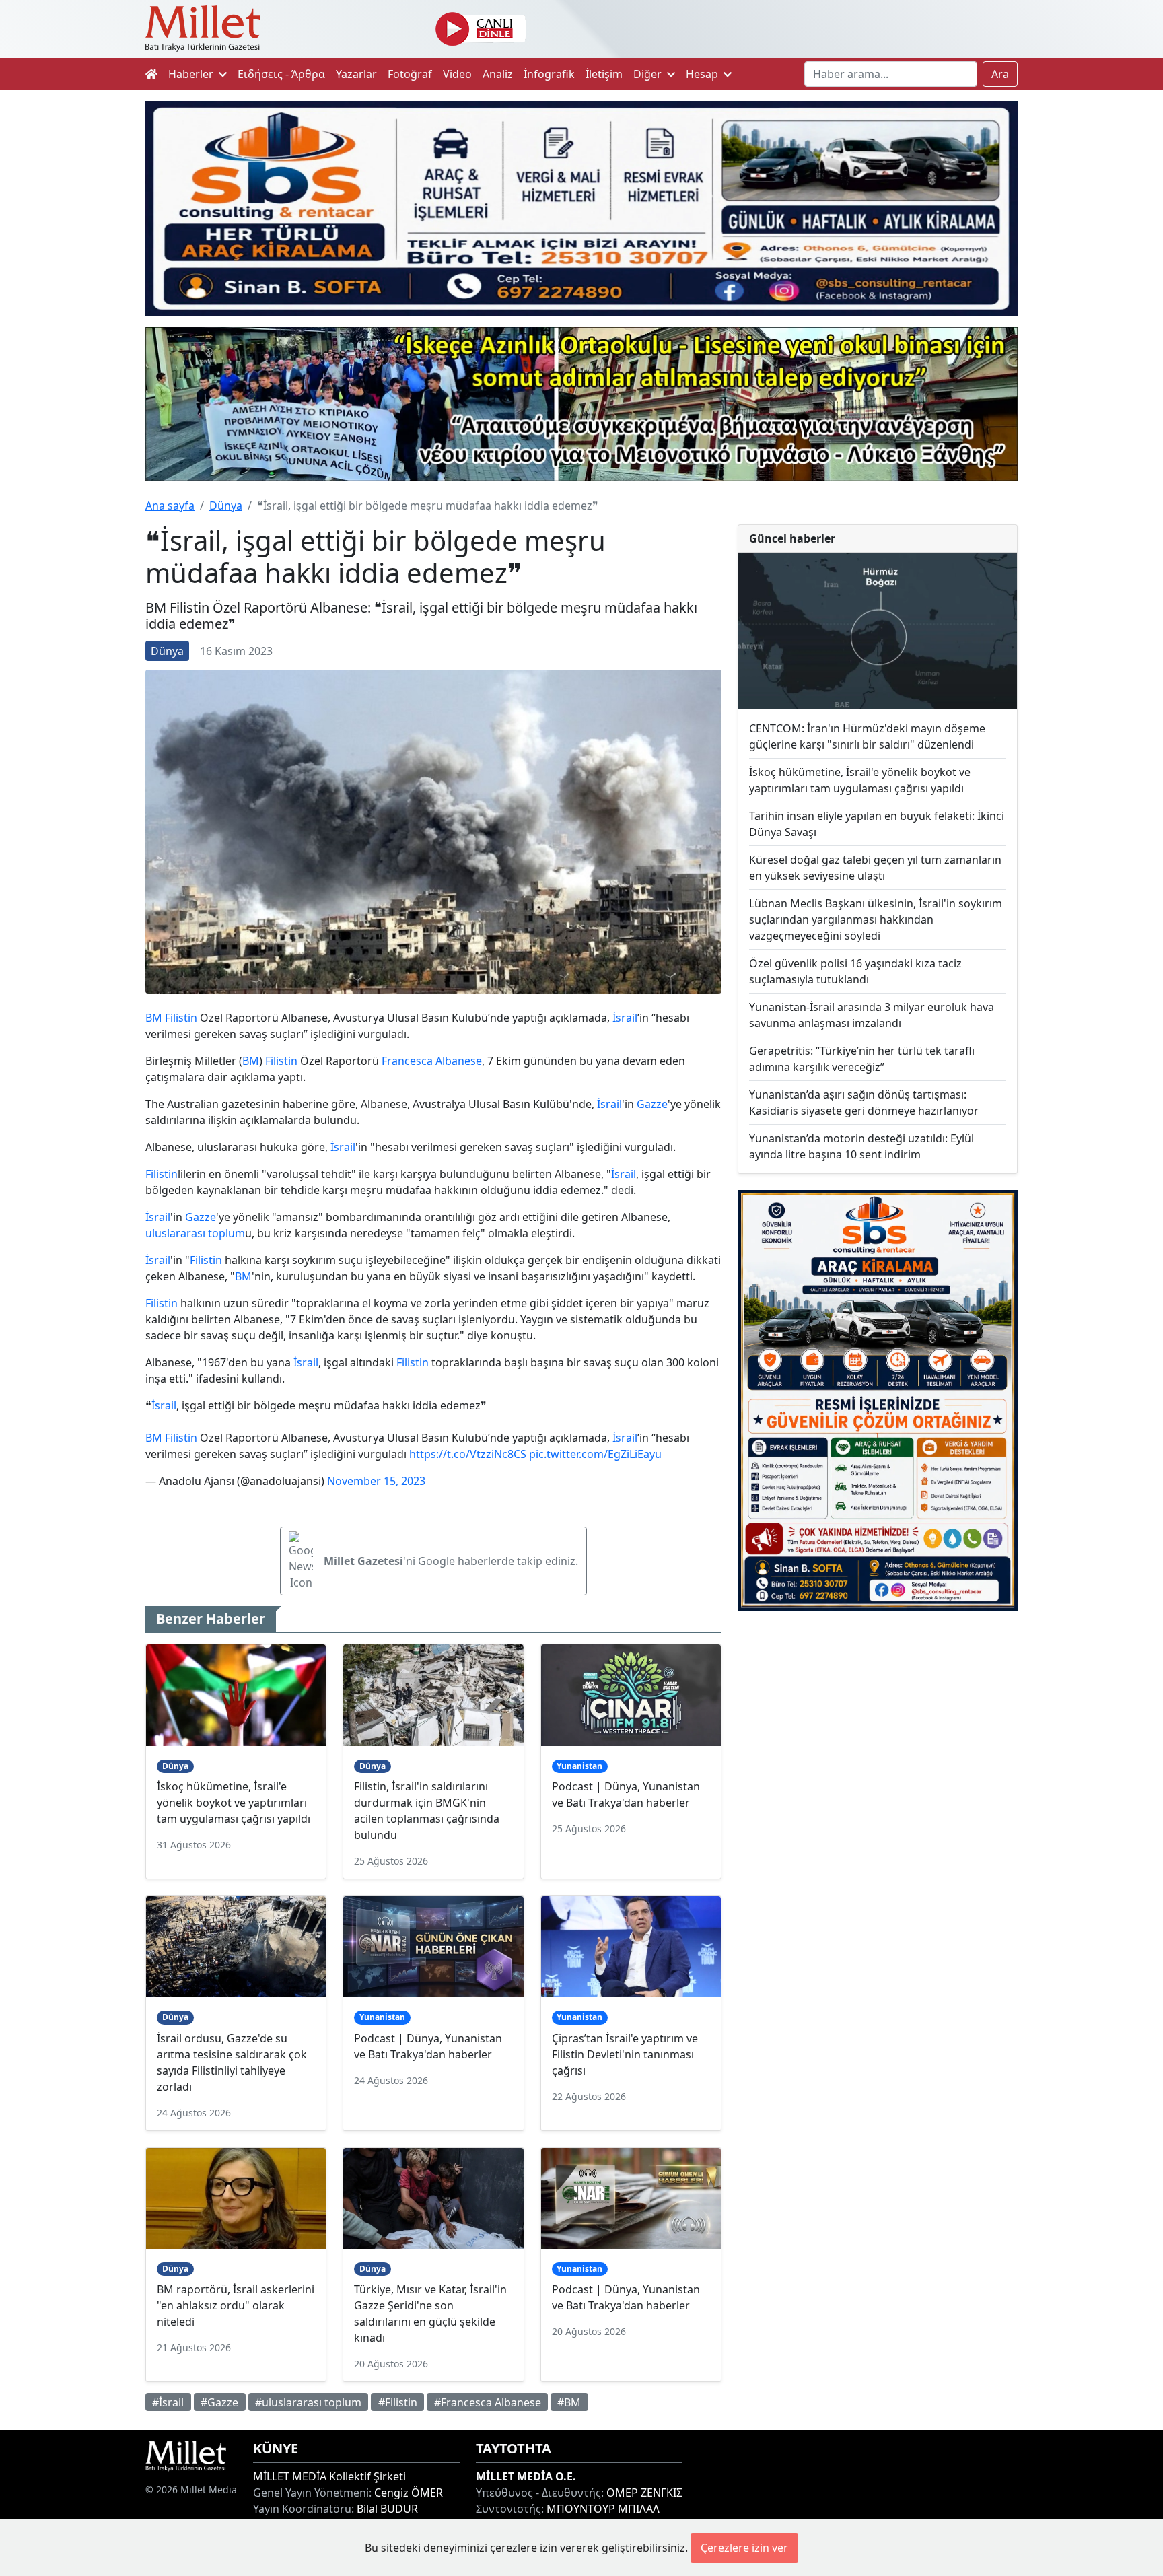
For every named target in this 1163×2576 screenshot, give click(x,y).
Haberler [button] (192, 74)
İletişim (604, 74)
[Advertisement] (878, 1732)
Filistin (181, 1018)
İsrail (625, 1018)
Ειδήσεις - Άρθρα (281, 74)
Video (457, 74)
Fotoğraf (410, 74)
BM (154, 1018)
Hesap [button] (703, 74)
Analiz (498, 74)
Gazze (652, 1104)
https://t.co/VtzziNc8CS (468, 1454)
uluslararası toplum (195, 1233)
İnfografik (549, 74)
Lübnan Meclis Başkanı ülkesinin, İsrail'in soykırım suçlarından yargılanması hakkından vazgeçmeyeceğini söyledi (876, 919)
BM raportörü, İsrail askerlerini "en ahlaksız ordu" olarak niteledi (236, 2305)
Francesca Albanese (432, 1061)
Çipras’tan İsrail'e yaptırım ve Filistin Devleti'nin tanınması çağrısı (625, 2054)
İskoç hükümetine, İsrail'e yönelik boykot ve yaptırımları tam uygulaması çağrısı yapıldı (234, 1803)
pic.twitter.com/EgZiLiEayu (595, 1454)
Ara (1000, 74)
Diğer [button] (649, 74)
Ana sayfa (170, 506)
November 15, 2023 (376, 1481)
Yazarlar (356, 74)
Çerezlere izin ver (744, 2548)
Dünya (226, 506)
